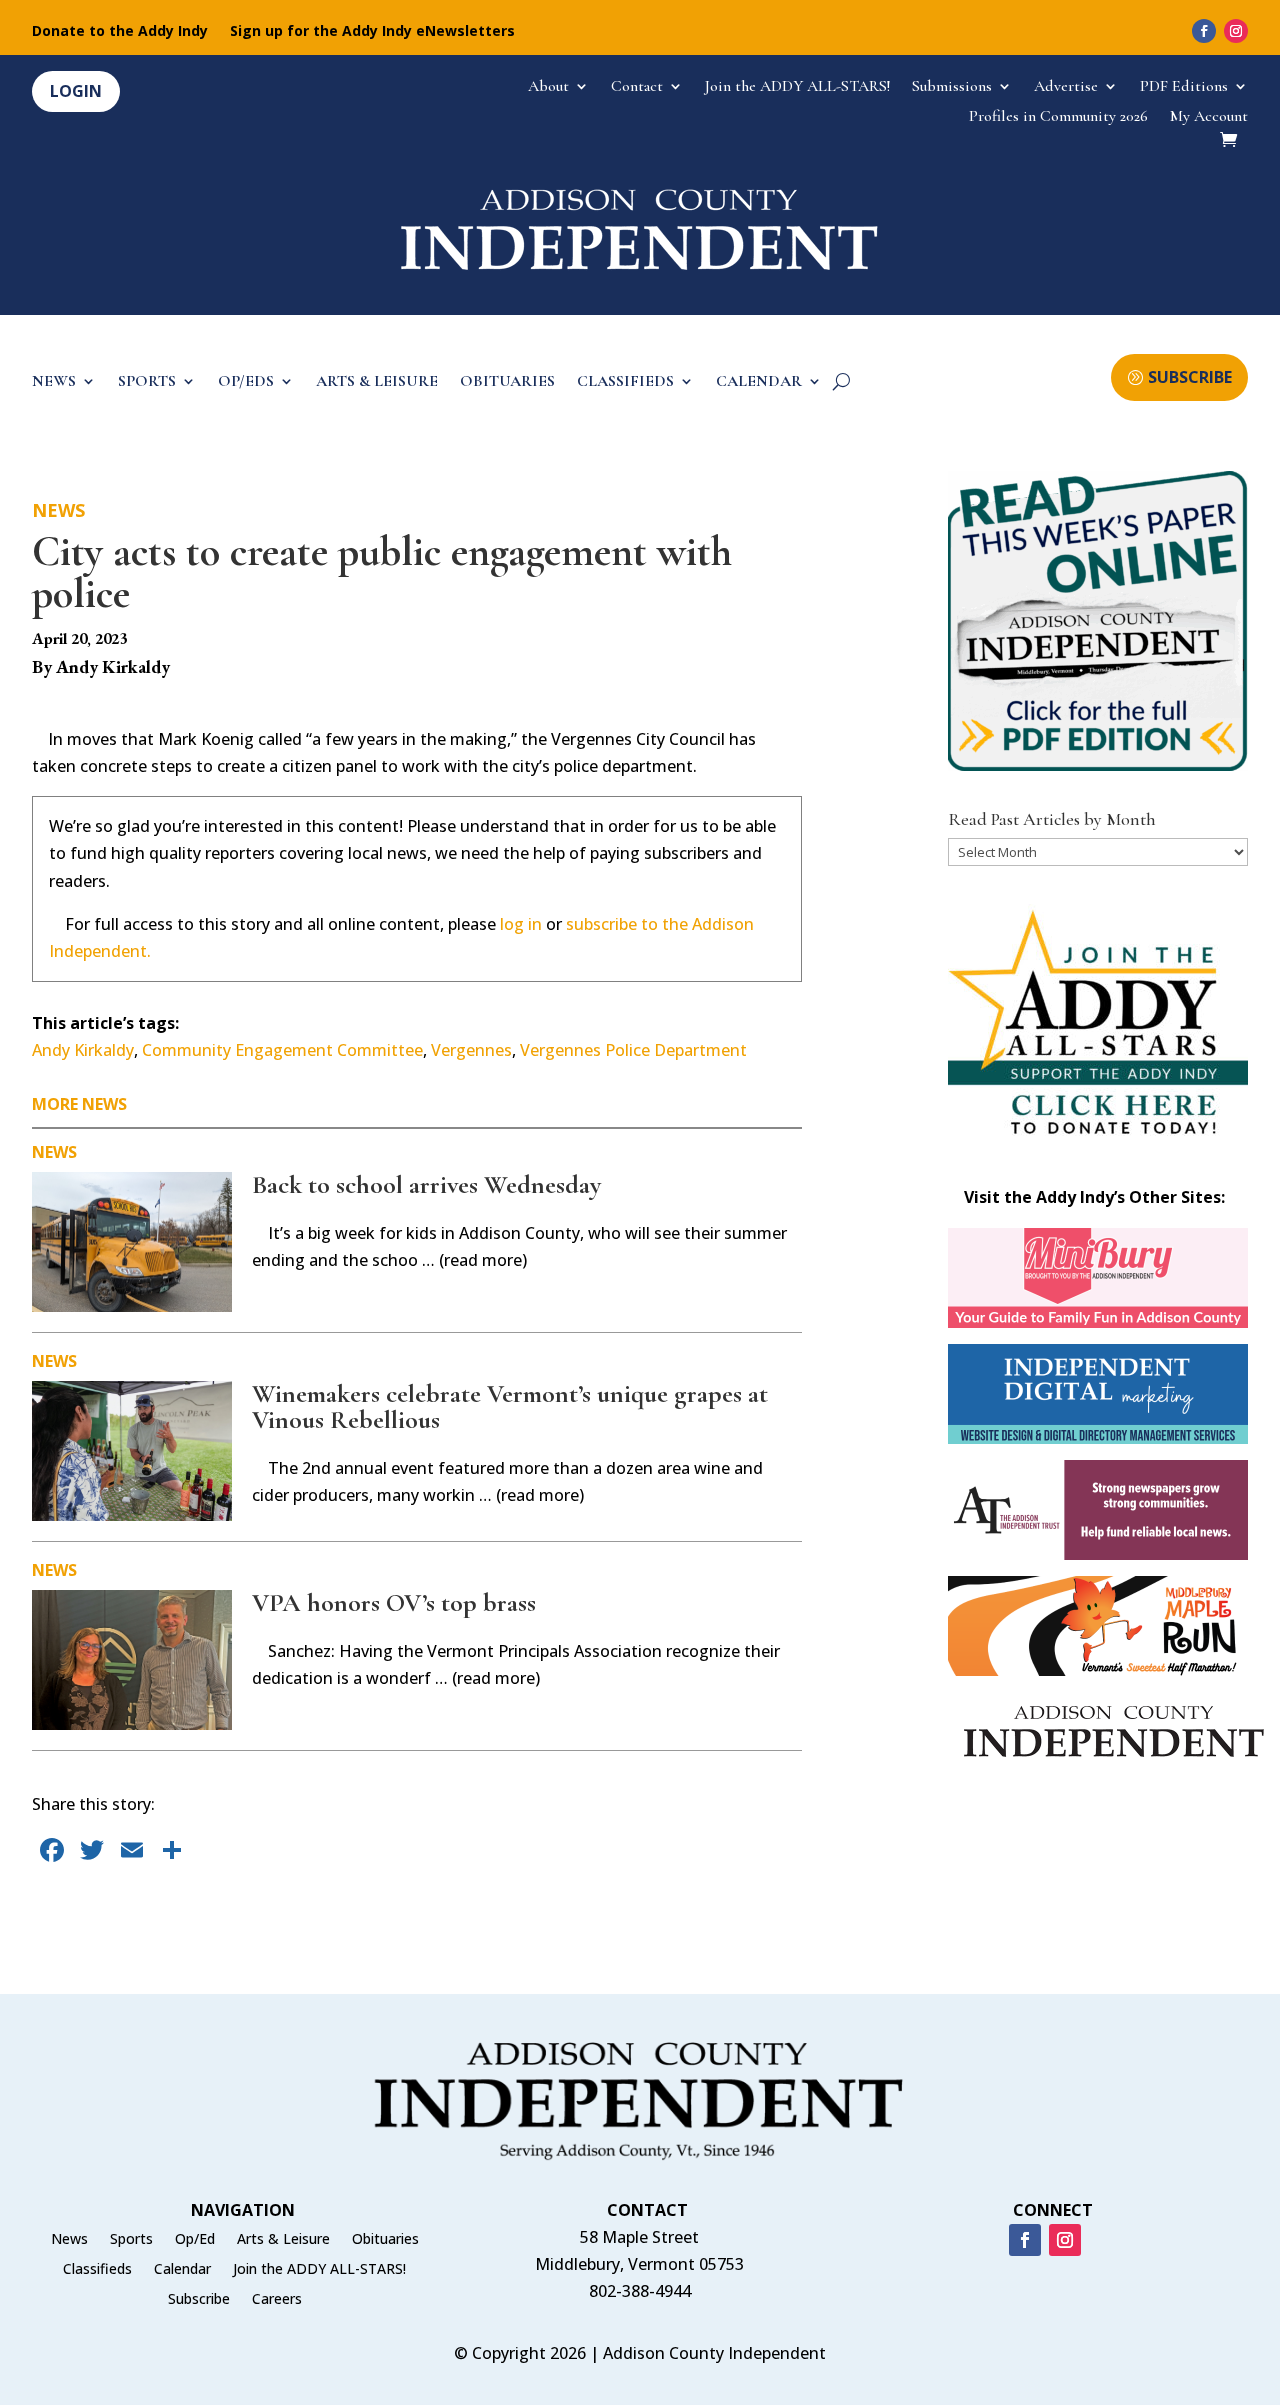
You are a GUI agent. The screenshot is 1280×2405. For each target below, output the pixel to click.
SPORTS (147, 382)
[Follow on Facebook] (1204, 31)
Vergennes (471, 1050)
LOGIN (76, 91)
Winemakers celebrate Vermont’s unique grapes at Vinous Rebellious (510, 1406)
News (58, 510)
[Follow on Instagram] (1236, 31)
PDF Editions (1184, 87)
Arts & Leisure (283, 2240)
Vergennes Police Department (633, 1050)
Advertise (1066, 87)
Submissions (952, 87)
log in (521, 924)
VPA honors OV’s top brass (394, 1602)
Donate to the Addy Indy (120, 32)
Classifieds (97, 2270)
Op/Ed (195, 2240)
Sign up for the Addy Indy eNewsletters (372, 32)
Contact (637, 87)
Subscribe (199, 2300)
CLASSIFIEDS (625, 382)
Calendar (182, 2270)
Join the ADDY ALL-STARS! (797, 87)
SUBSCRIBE (1190, 377)
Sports (131, 2240)
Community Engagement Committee (282, 1050)
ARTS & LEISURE (377, 382)
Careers (277, 2300)
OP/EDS (246, 382)
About (548, 87)
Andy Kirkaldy (83, 1050)
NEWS (54, 382)
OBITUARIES (507, 382)
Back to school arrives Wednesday (426, 1184)
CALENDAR (759, 382)
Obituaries (385, 2240)
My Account (1209, 117)
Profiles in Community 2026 (1058, 117)
